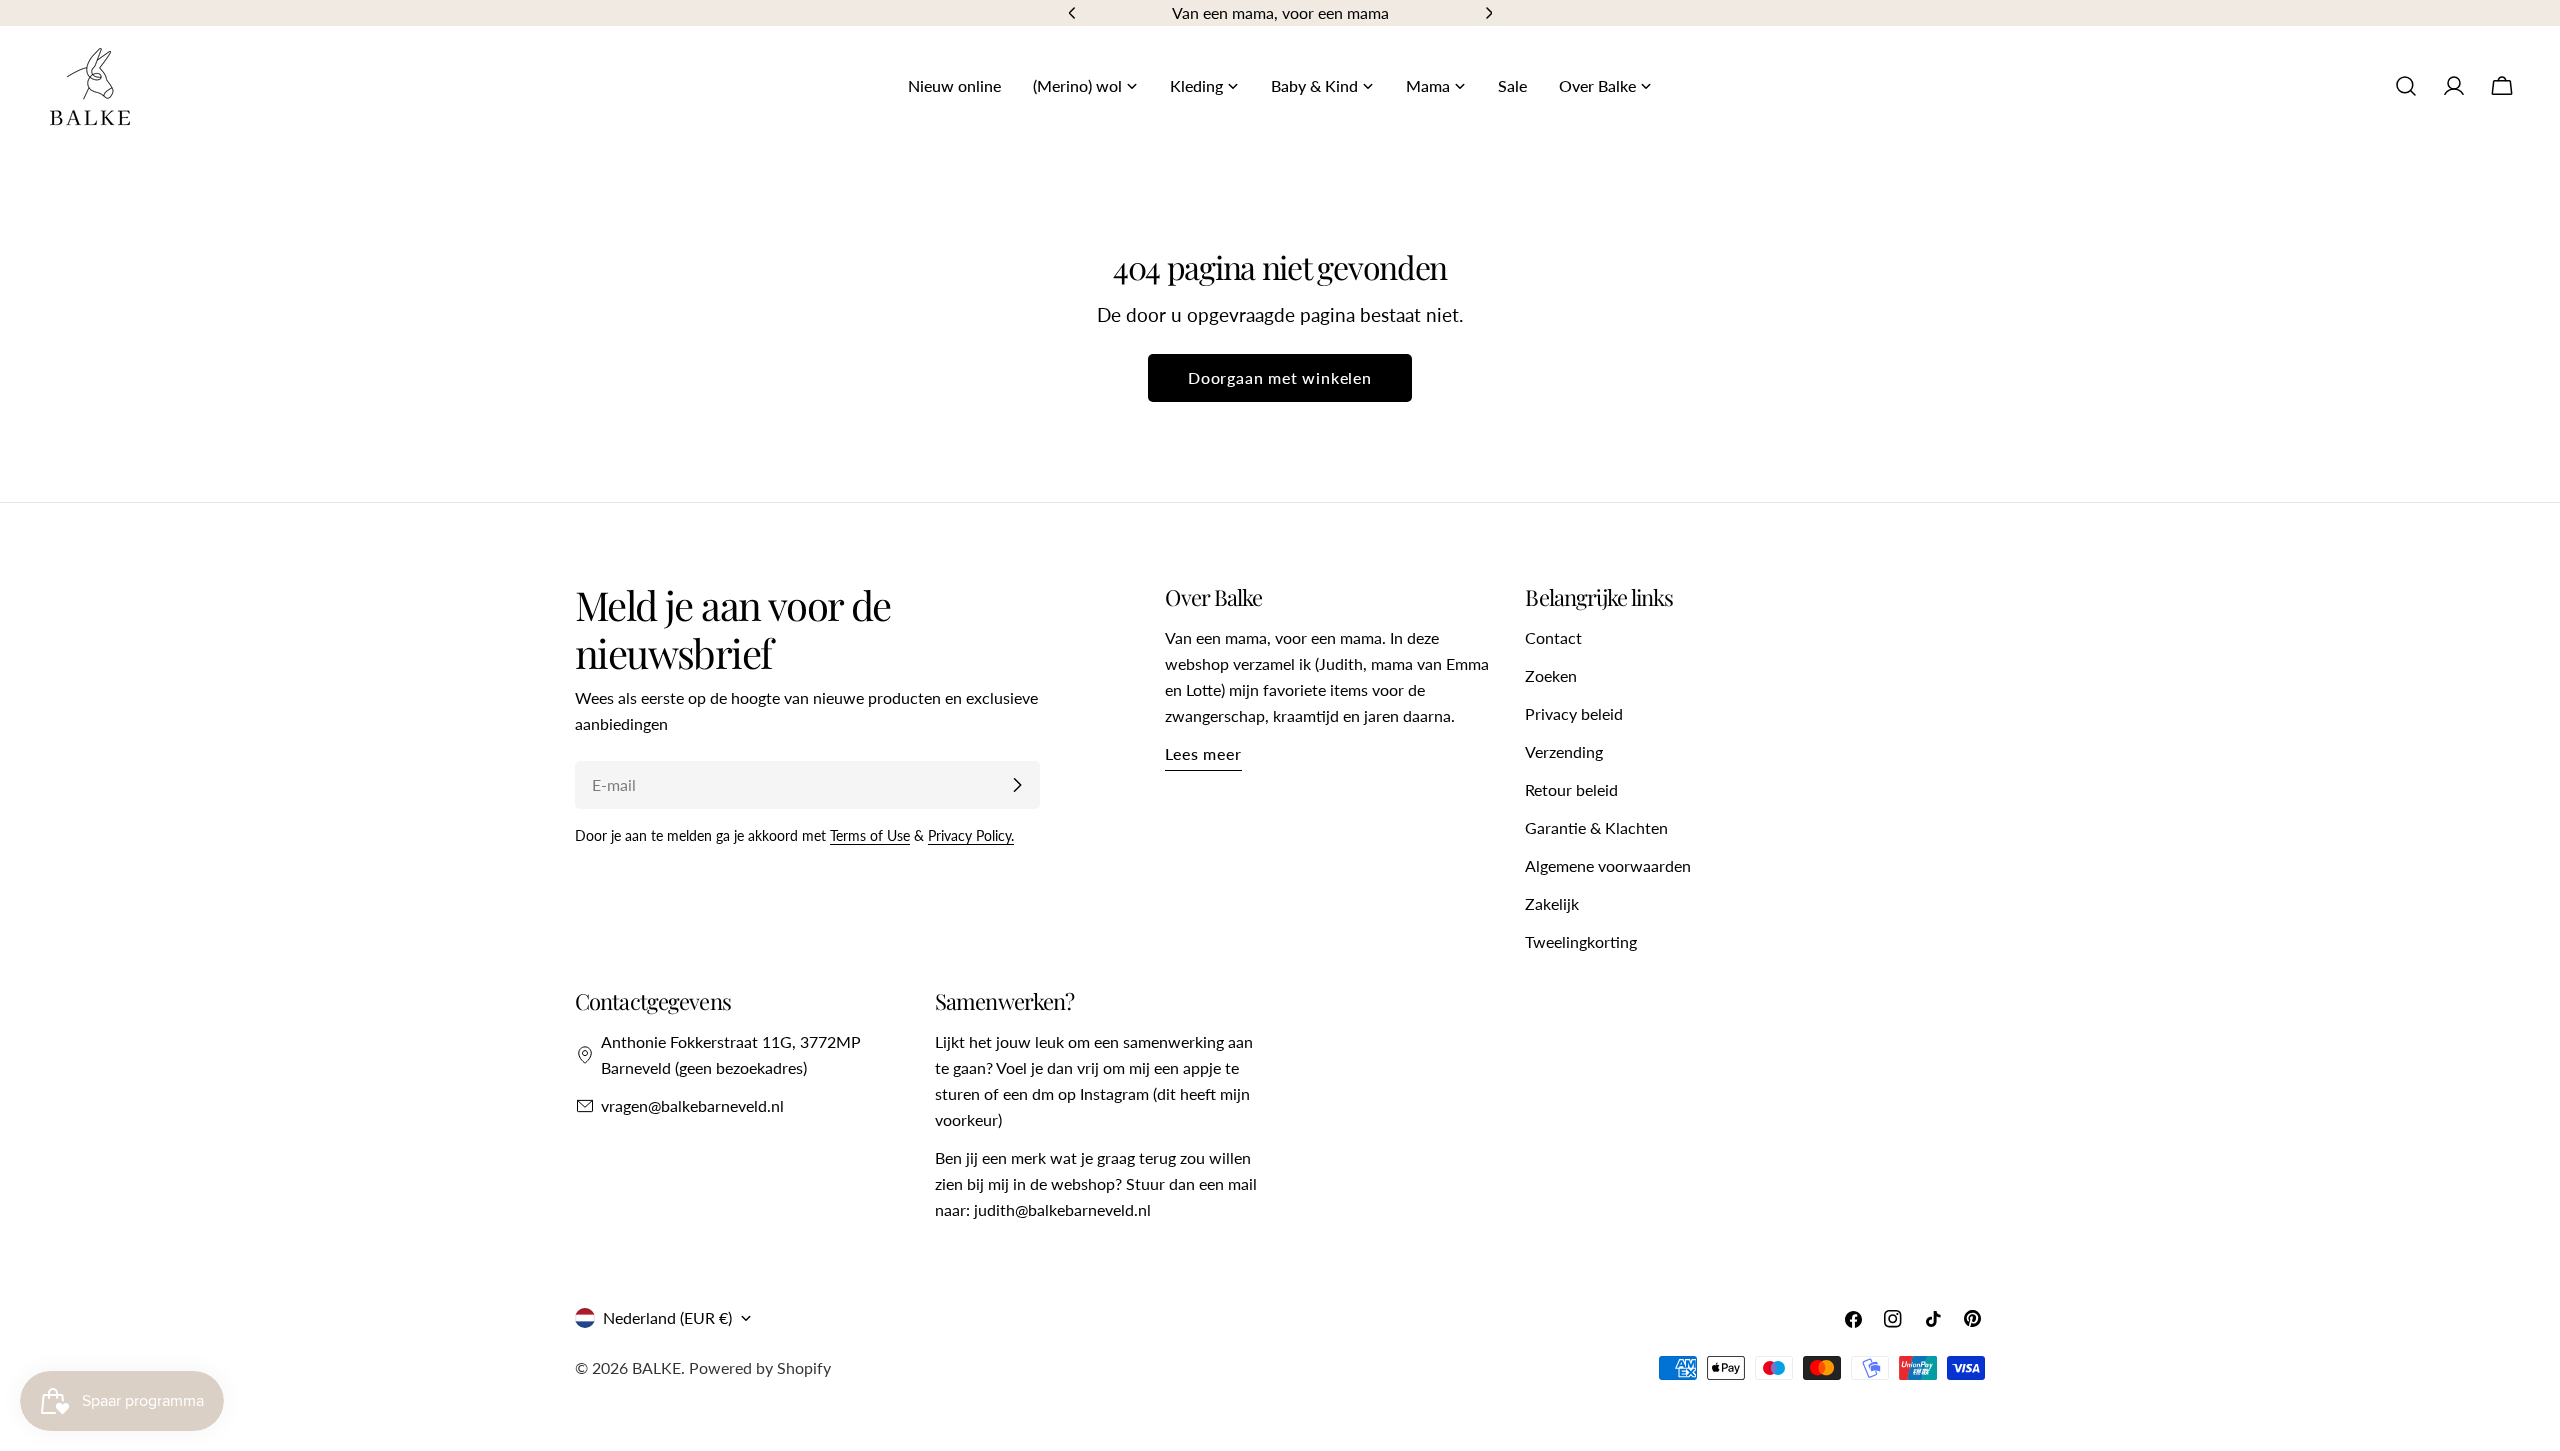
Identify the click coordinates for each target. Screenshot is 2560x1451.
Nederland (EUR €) (667, 1317)
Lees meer (1203, 753)
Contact (1553, 637)
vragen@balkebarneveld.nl (692, 1105)
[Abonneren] (1017, 785)
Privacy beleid (1574, 713)
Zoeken (1551, 675)
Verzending (1564, 751)
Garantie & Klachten (1596, 827)
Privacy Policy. (971, 835)
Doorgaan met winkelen (1280, 377)
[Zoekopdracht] (2406, 86)
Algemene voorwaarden (1608, 865)
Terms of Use (870, 835)
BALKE (656, 1367)
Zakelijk (1552, 903)
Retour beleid (1571, 789)
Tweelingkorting (1581, 941)
